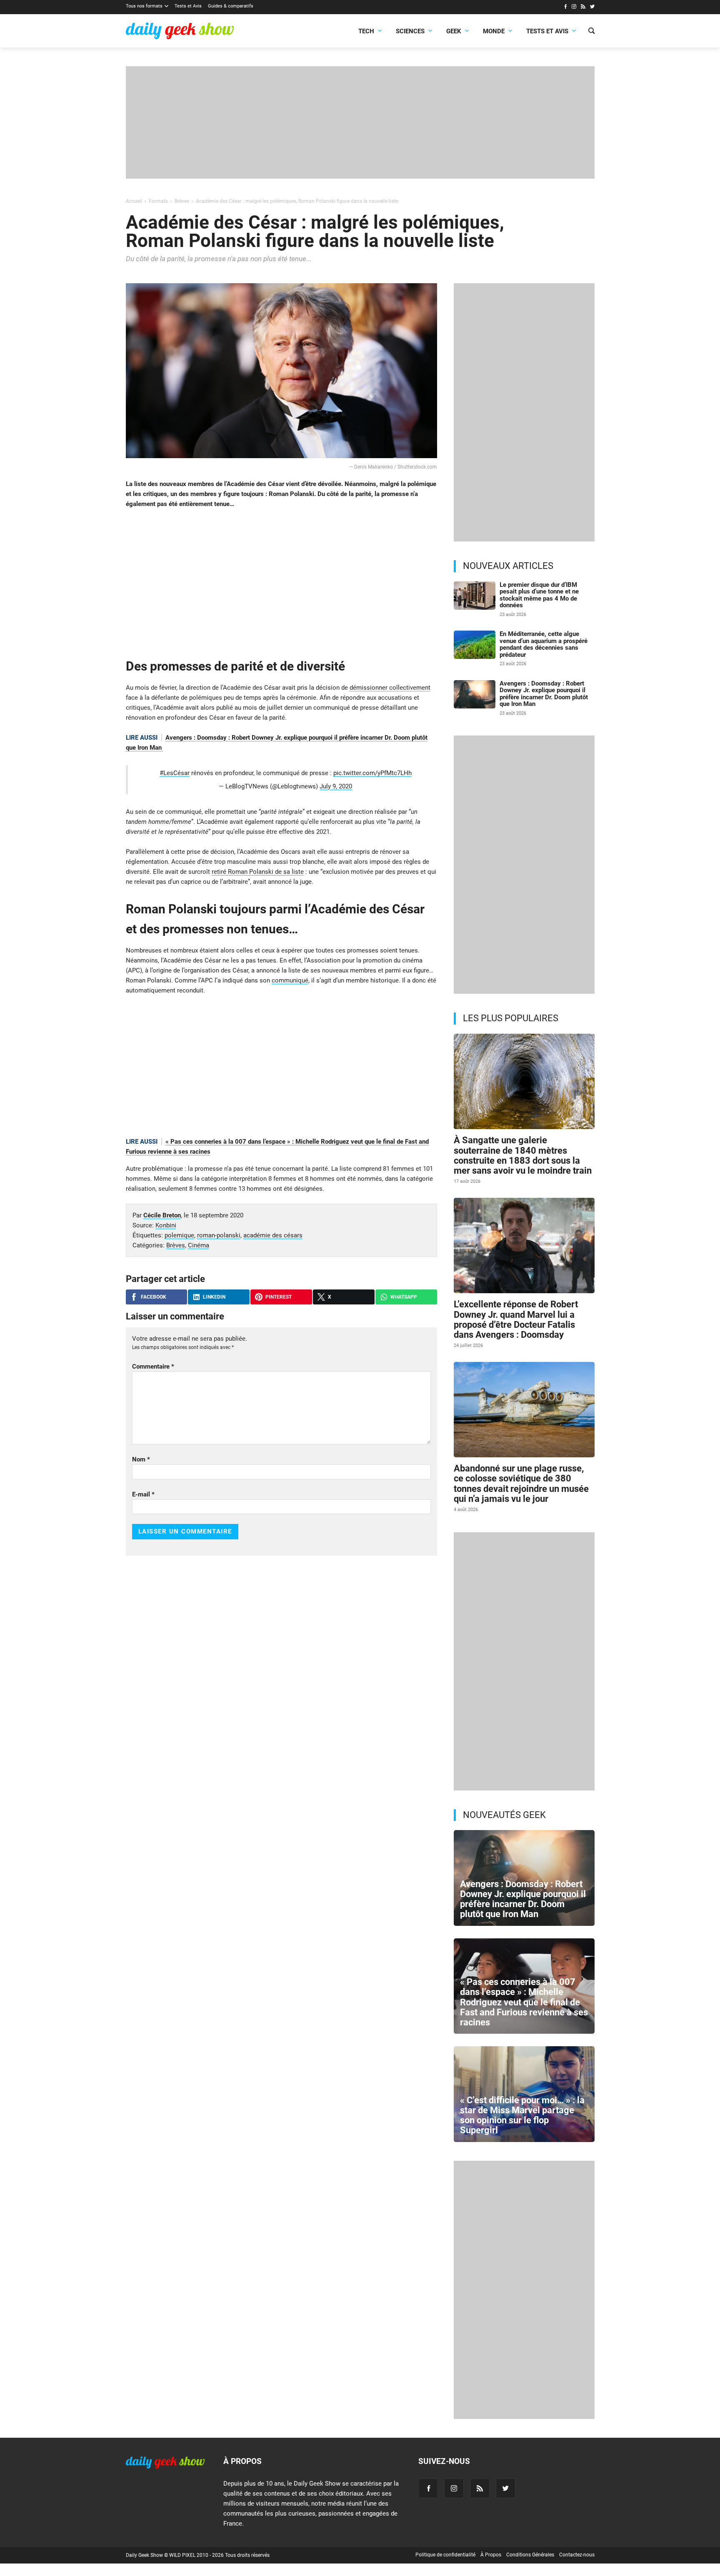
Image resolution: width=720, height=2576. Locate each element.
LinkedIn (214, 1297)
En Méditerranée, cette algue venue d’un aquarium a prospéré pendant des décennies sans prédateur (544, 644)
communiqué (290, 980)
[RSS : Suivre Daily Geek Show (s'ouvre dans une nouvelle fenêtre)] (583, 7)
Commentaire (153, 1367)
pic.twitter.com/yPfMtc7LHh (372, 773)
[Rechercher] (591, 32)
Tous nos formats (144, 6)
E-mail (143, 1494)
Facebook (154, 1297)
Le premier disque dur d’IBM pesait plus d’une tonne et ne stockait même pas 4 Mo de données (539, 595)
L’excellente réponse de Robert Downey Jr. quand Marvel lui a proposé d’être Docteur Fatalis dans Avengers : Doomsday (516, 1319)
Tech (366, 31)
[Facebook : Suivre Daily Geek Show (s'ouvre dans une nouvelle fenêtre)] (565, 7)
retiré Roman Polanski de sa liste (258, 872)
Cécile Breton (162, 1215)
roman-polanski (219, 1235)
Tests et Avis (188, 6)
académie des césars (273, 1235)
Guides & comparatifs (231, 6)
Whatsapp (404, 1297)
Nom (141, 1459)
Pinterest (279, 1297)
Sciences (410, 31)
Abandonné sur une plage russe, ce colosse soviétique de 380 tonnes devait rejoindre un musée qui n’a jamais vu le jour (521, 1484)
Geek (454, 31)
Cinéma (199, 1245)
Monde (494, 31)
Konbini (166, 1225)
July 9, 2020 (336, 786)
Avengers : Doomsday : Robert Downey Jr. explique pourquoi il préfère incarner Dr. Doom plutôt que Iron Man (544, 694)
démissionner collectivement (390, 688)
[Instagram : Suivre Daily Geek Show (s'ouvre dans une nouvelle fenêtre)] (574, 7)
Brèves (176, 1245)
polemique (179, 1235)
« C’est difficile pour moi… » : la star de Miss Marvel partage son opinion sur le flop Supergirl (522, 2115)
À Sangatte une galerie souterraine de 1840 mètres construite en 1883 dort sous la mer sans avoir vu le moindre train (523, 1155)
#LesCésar (175, 773)
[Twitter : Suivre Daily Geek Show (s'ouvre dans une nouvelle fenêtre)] (592, 7)
